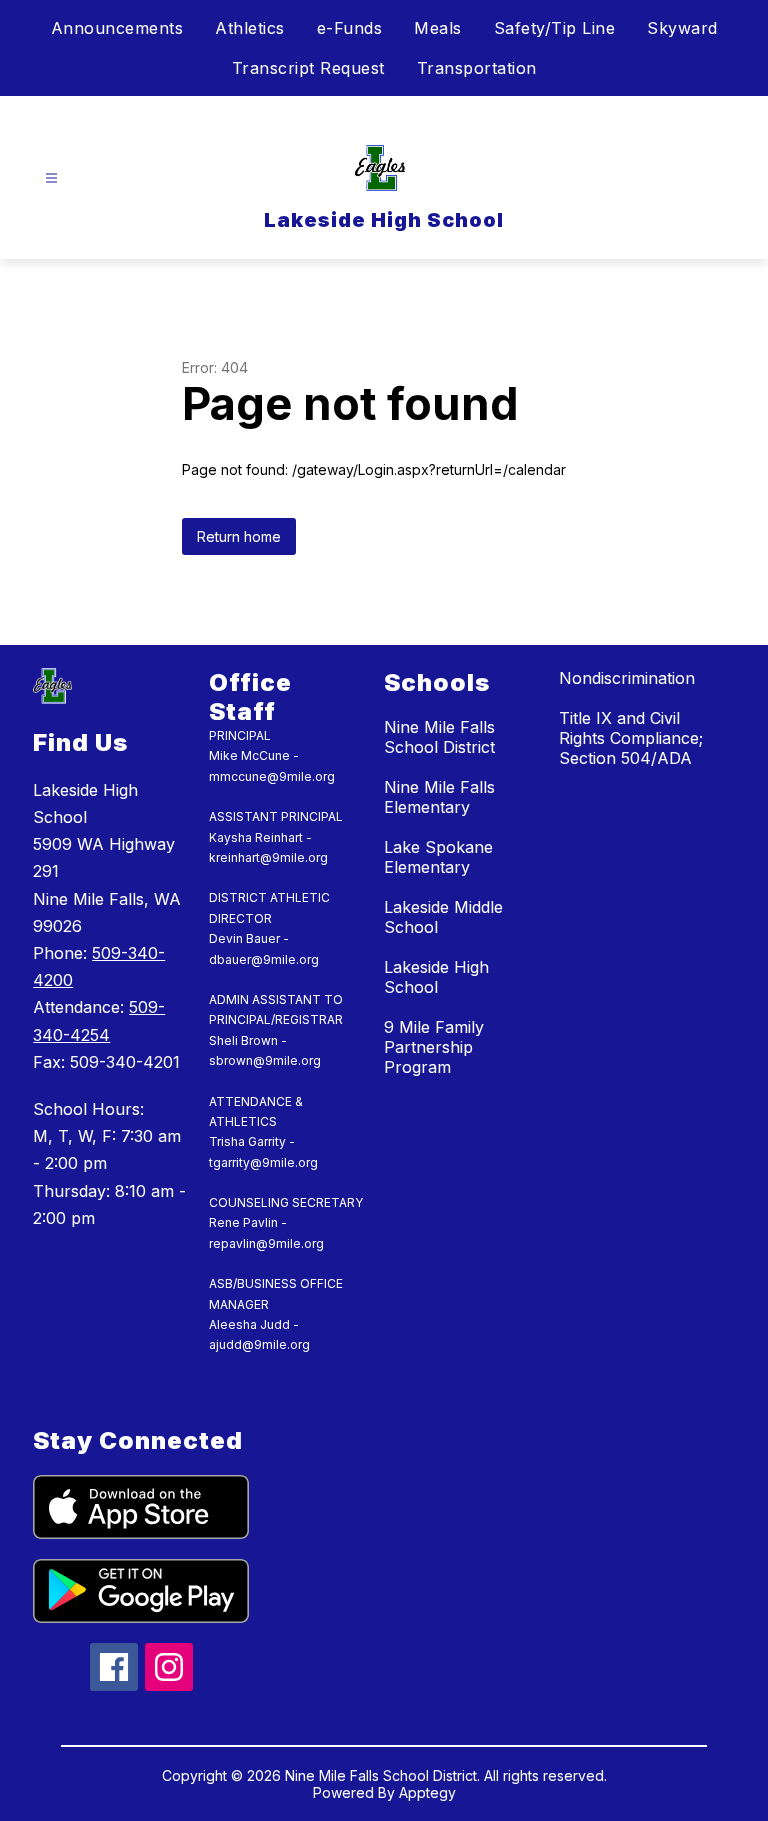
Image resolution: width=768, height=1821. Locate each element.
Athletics (250, 28)
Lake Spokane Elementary (438, 857)
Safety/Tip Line (555, 28)
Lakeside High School (436, 977)
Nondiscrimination (627, 678)
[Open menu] (51, 178)
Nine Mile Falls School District (439, 737)
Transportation (477, 68)
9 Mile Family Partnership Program (434, 1047)
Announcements (117, 28)
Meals (438, 28)
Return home (239, 536)
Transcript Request (308, 68)
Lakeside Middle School (443, 917)
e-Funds (350, 28)
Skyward (682, 28)
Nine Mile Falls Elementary (439, 797)
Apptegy (427, 1792)
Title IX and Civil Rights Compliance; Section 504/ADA (631, 738)
